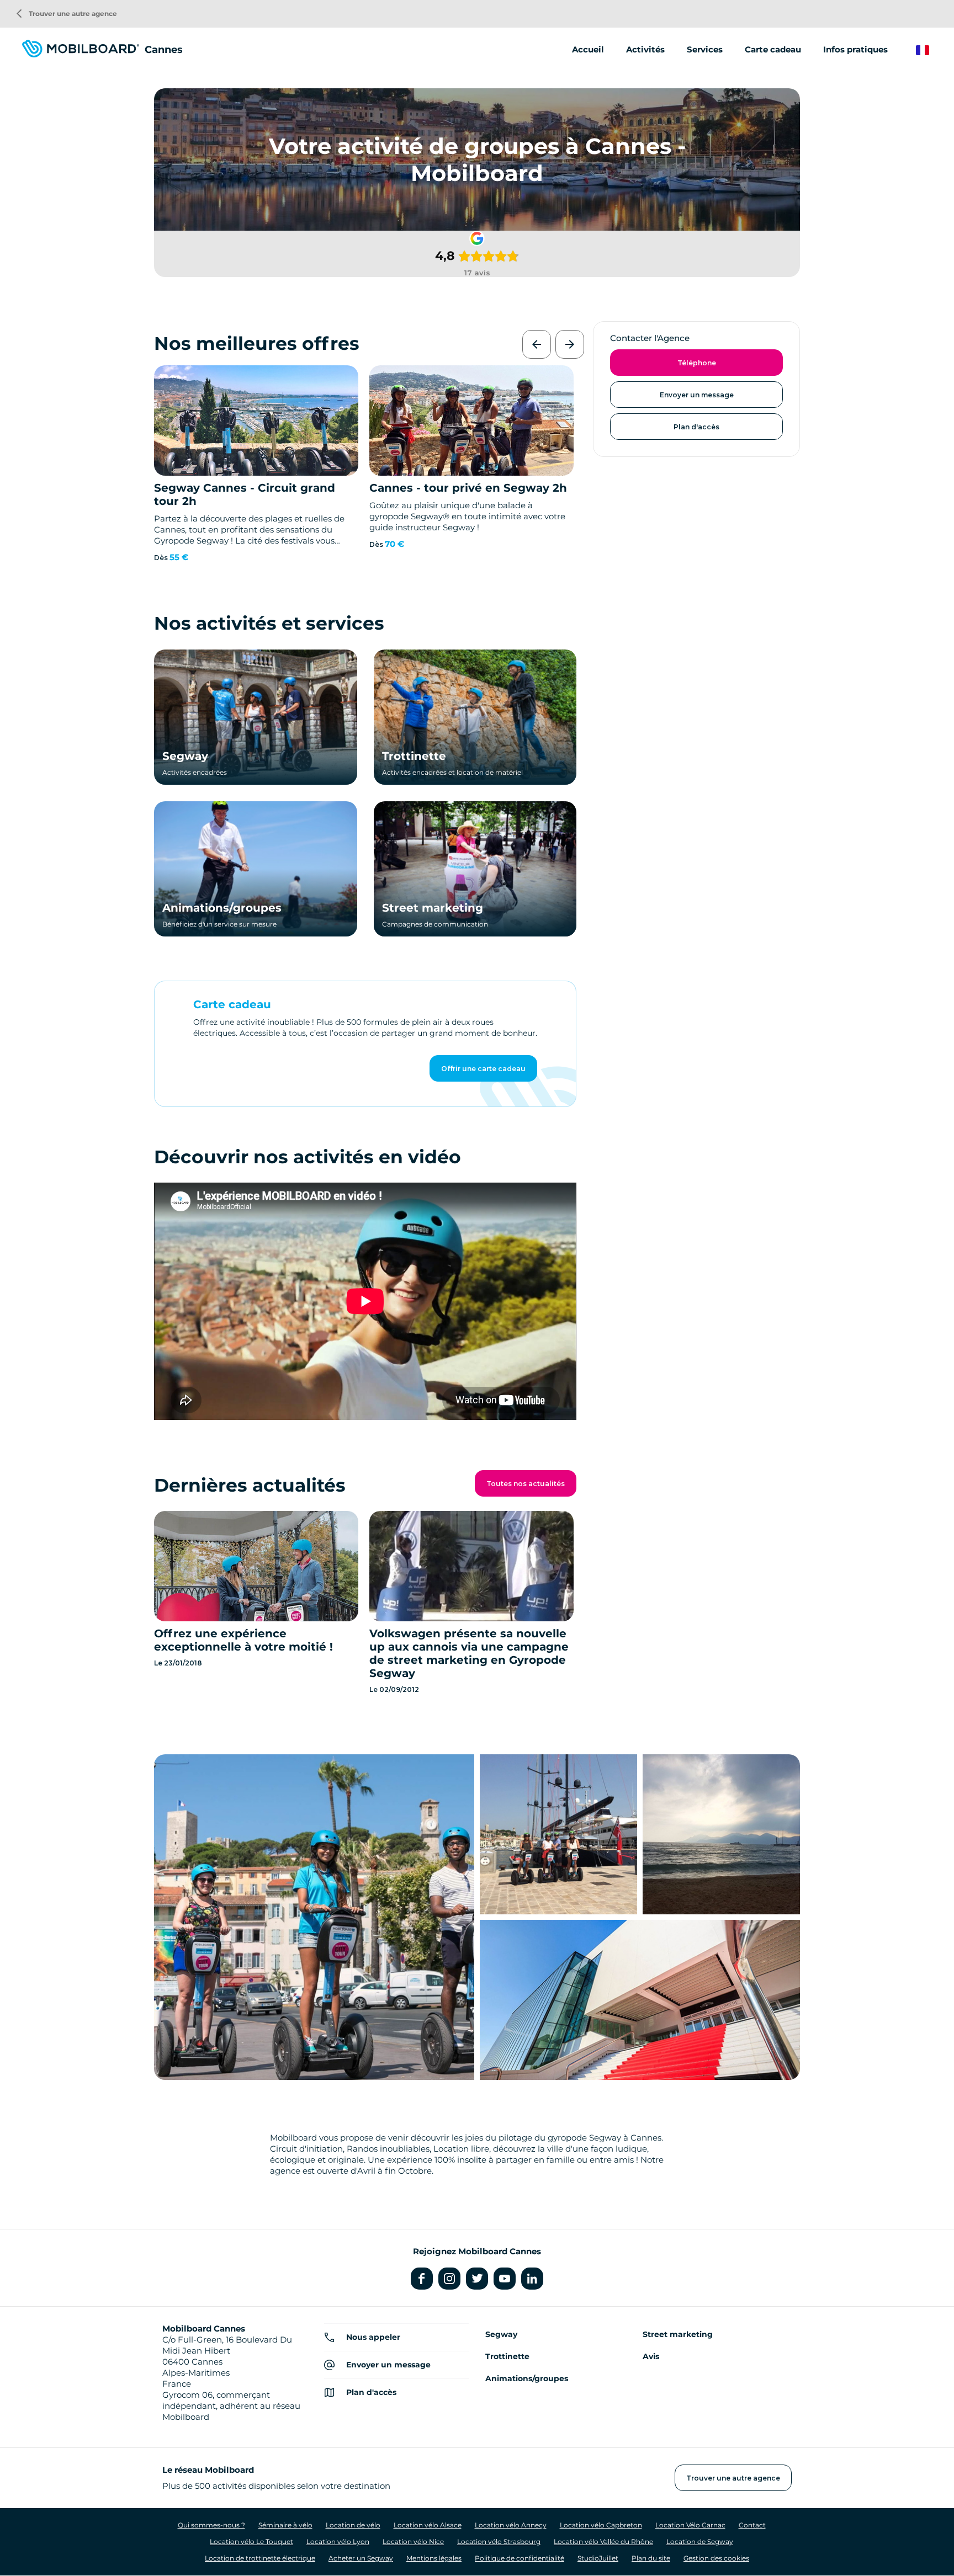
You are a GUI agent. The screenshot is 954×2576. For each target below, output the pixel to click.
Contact (752, 2525)
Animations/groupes (222, 908)
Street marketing (433, 908)
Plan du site (651, 2558)
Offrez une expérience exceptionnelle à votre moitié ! (243, 1640)
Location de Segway (700, 2542)
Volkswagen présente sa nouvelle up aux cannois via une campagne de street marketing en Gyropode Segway (469, 1653)
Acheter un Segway (361, 2558)
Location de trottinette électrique (260, 2558)
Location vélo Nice (413, 2542)
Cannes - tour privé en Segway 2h (468, 488)
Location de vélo (353, 2525)
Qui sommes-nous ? (211, 2525)
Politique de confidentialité (520, 2558)
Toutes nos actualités (526, 1484)
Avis (651, 2356)
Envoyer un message (697, 395)
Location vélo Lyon (338, 2542)
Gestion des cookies (716, 2558)
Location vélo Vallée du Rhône (603, 2542)
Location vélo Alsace (428, 2525)
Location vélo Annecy (511, 2525)
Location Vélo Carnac (690, 2525)
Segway (185, 756)
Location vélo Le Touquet (251, 2542)
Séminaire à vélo (285, 2525)
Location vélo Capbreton (601, 2525)
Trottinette (414, 756)
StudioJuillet (598, 2558)
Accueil (588, 49)
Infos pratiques (855, 49)
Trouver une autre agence (67, 14)
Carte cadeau (773, 49)
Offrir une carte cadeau (483, 1069)
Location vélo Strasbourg (499, 2542)
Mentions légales (434, 2558)
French (931, 50)
